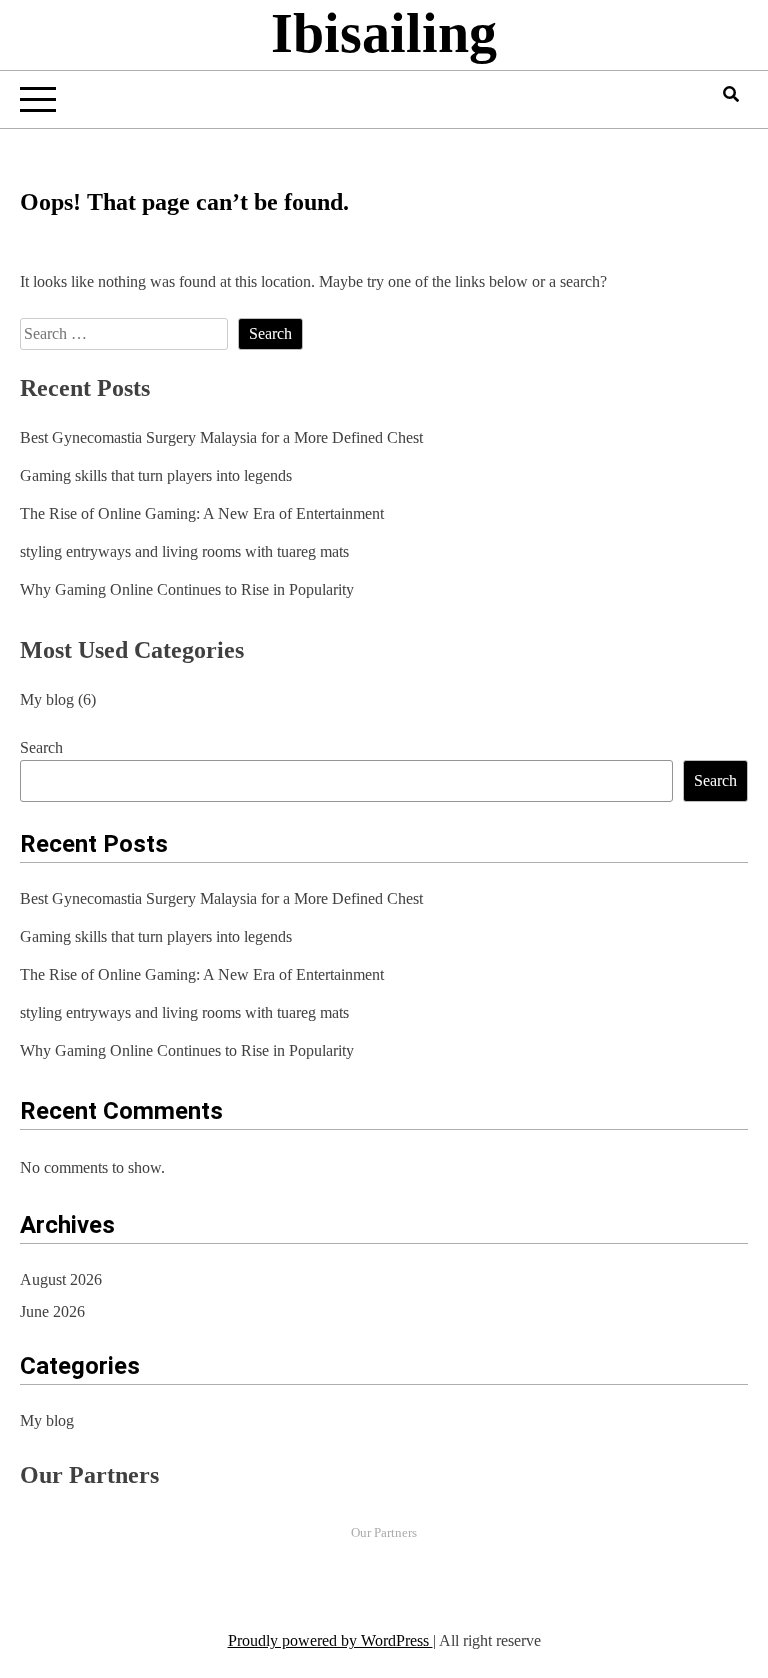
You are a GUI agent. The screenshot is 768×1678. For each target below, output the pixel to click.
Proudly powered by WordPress (330, 1640)
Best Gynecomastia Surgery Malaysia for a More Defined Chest (221, 437)
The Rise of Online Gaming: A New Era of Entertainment (202, 513)
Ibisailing (384, 33)
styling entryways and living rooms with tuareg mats (184, 551)
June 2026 (52, 1311)
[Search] (731, 94)
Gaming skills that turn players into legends (156, 475)
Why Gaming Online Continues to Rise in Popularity (187, 589)
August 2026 (61, 1279)
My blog (47, 699)
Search (41, 747)
